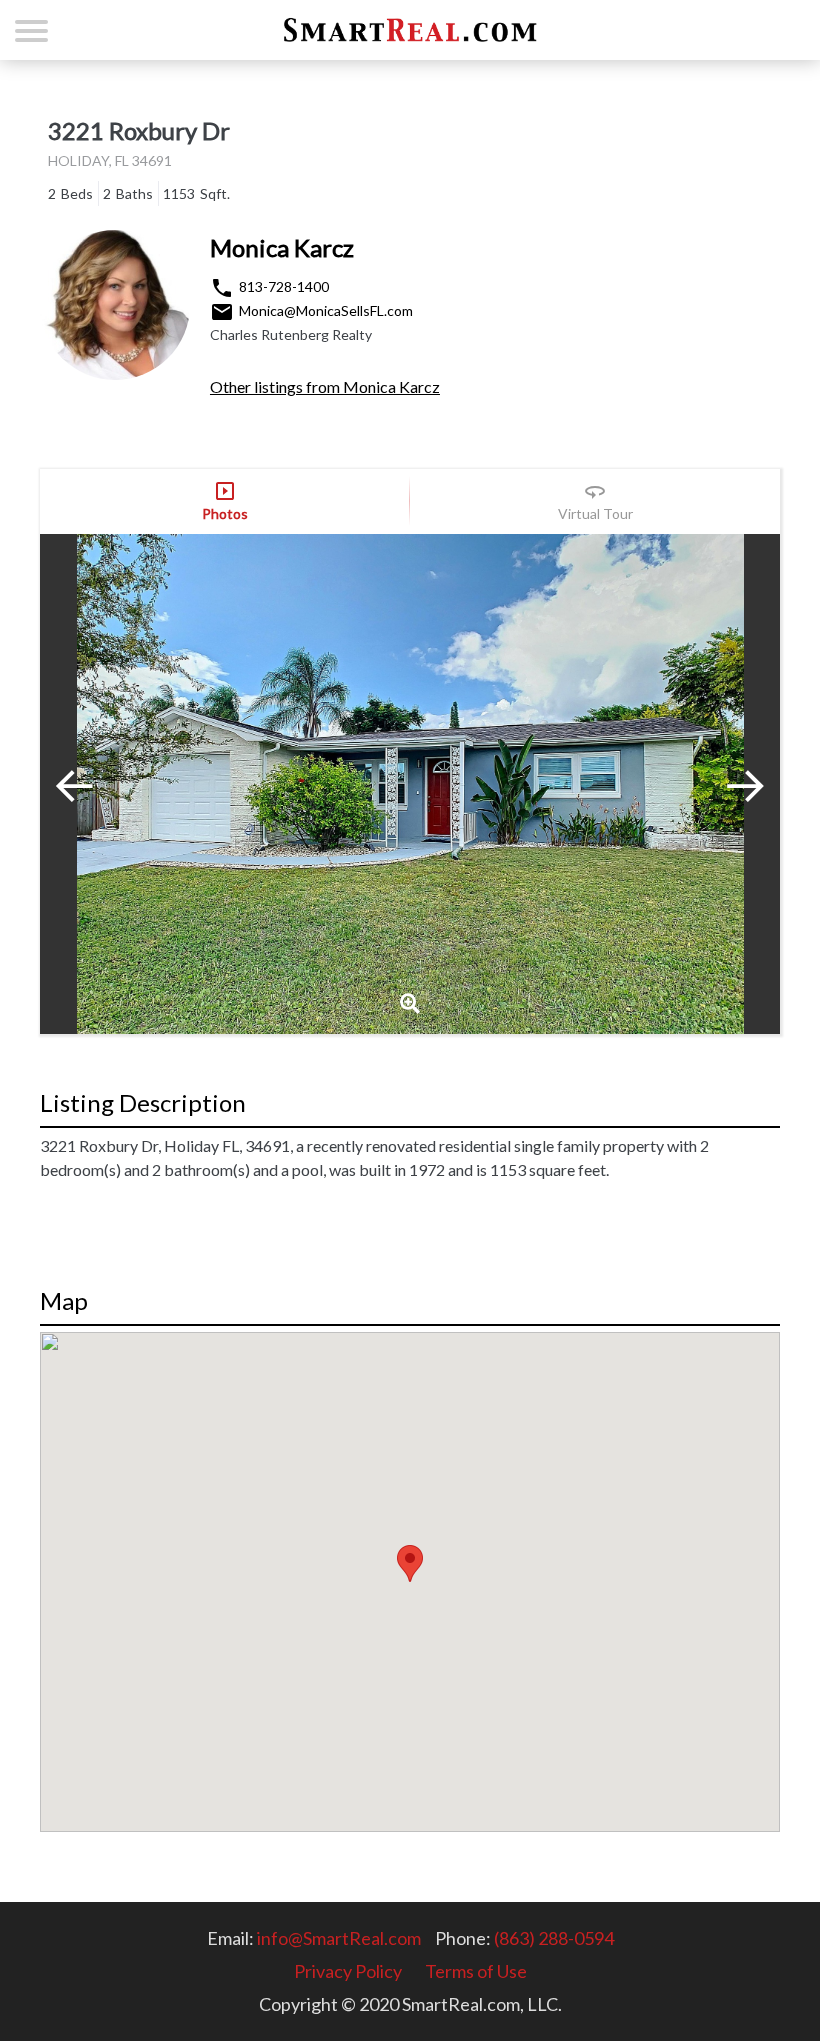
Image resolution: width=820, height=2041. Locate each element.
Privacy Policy (348, 1971)
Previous (90, 784)
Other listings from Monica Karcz (325, 386)
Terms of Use (476, 1971)
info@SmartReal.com (339, 1938)
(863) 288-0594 (554, 1938)
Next (730, 784)
